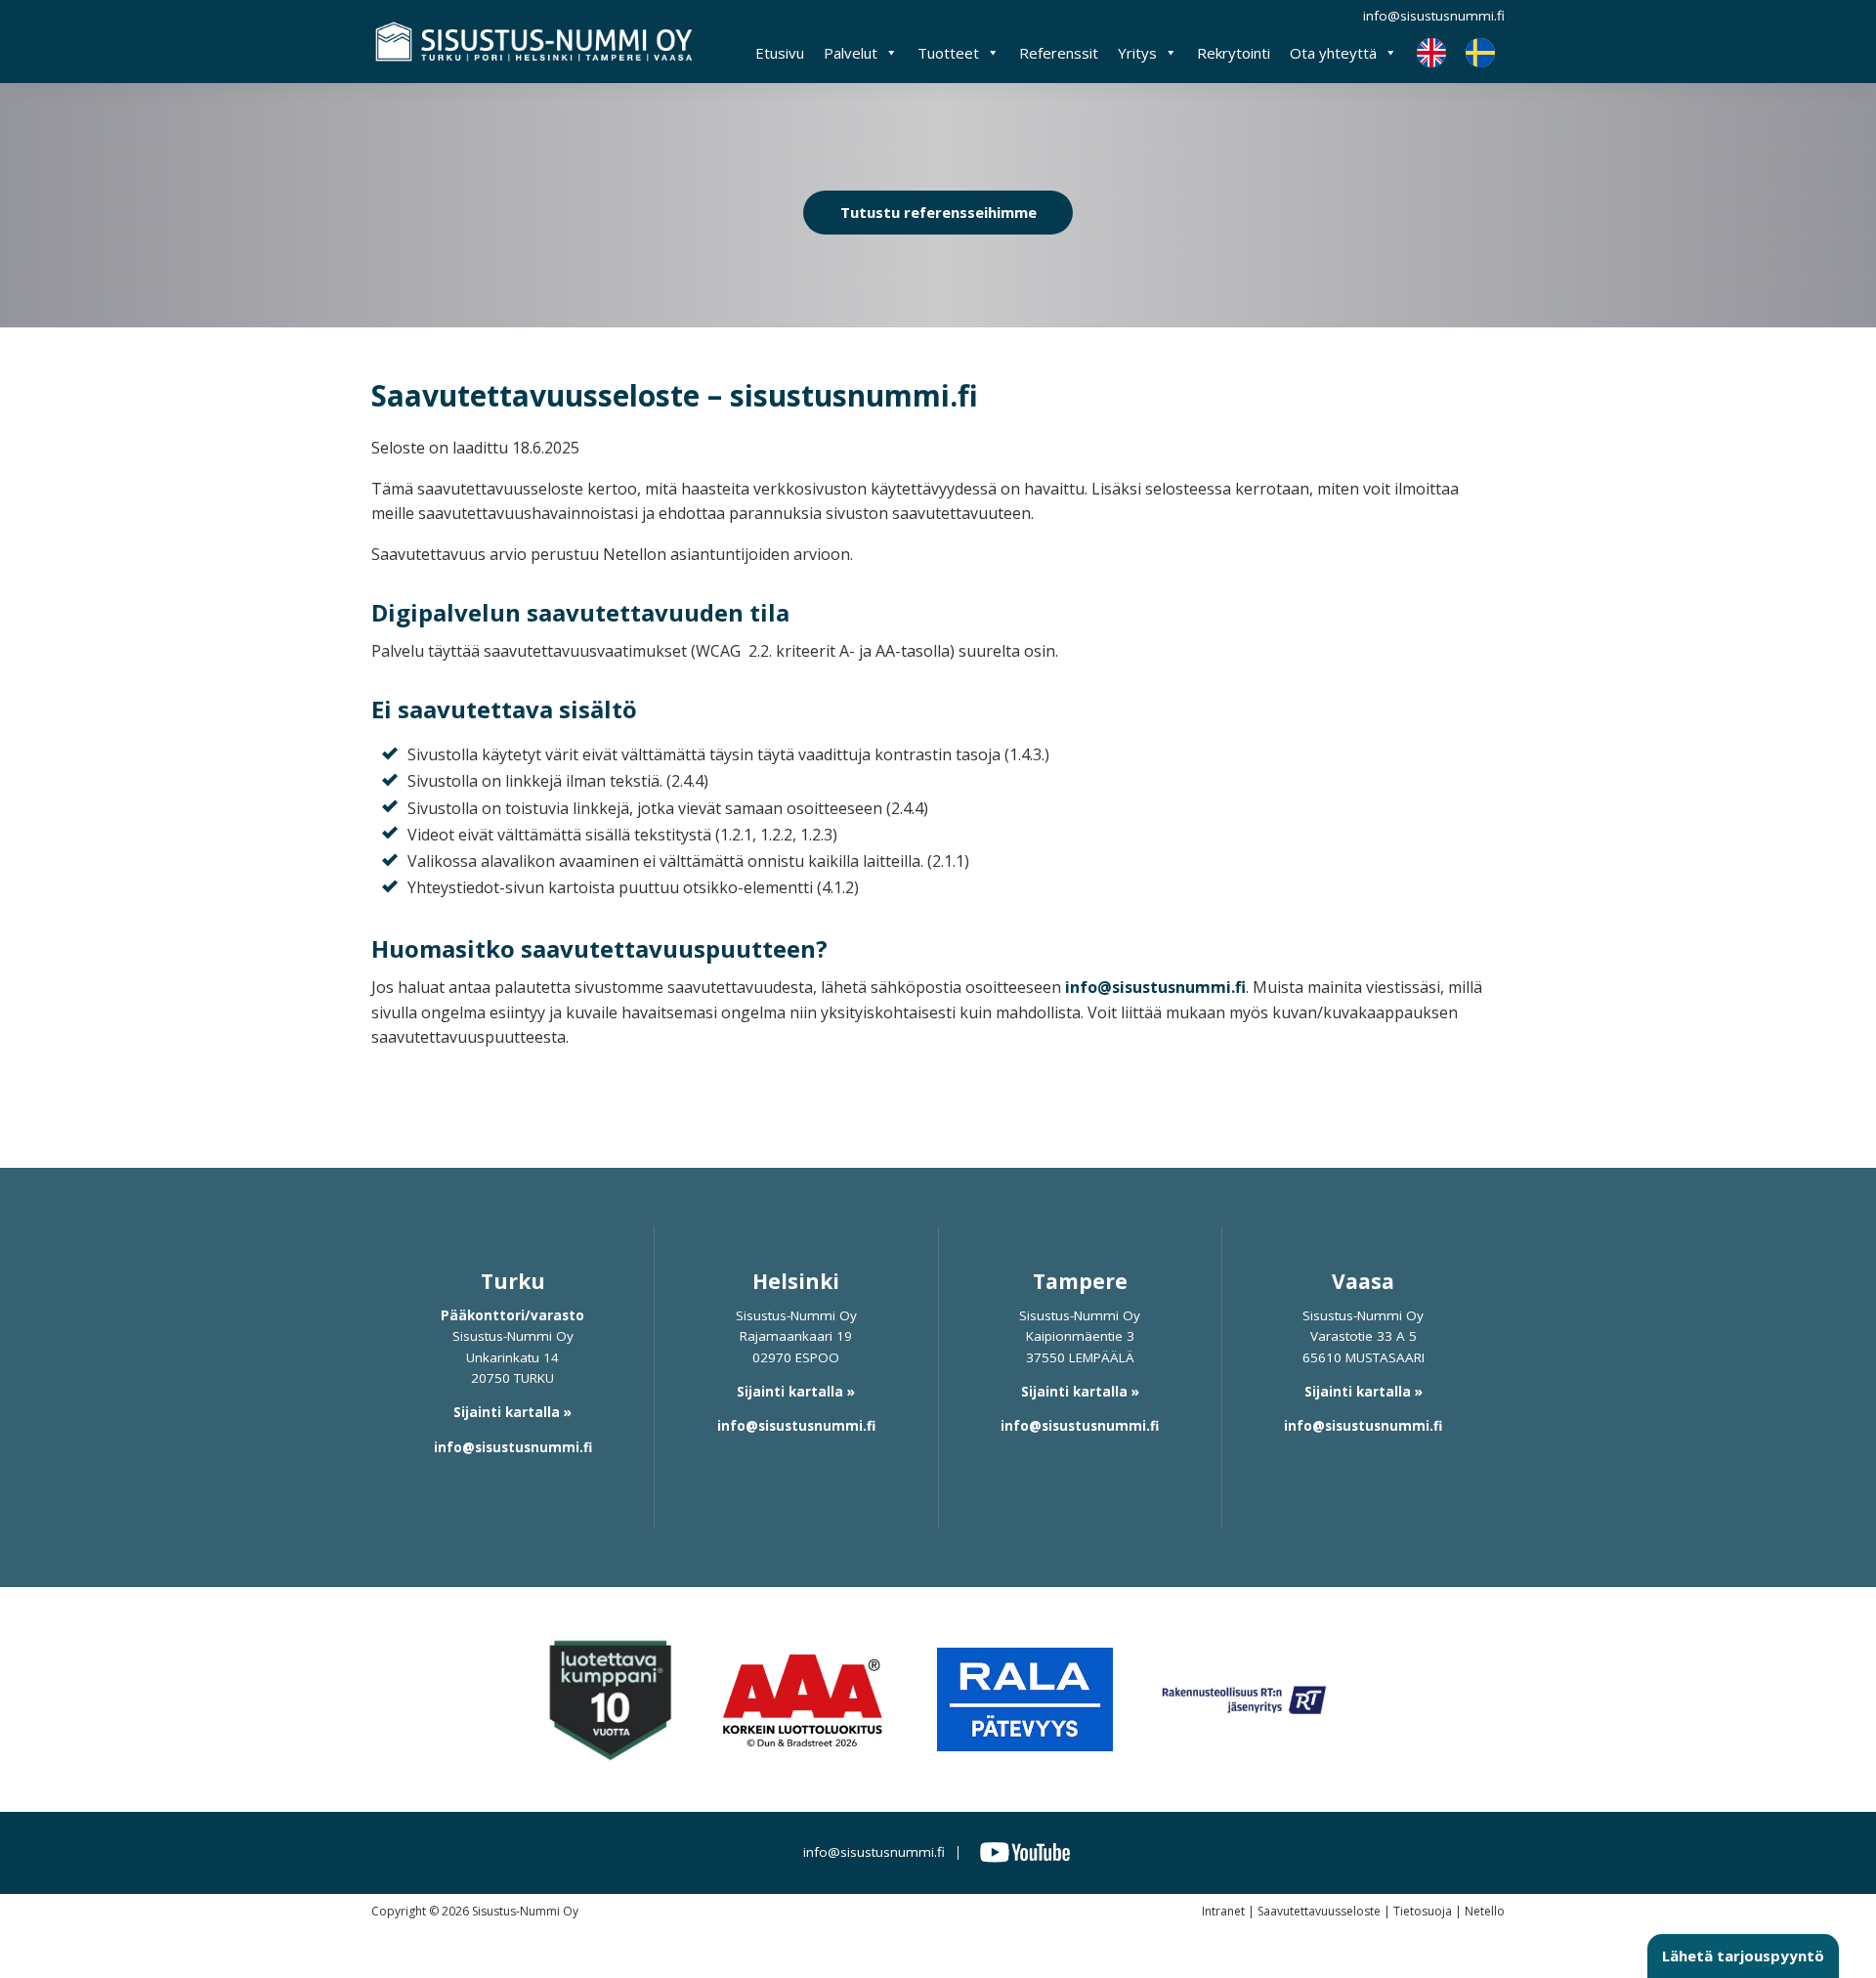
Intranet (1223, 1911)
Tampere (1080, 1281)
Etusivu (780, 53)
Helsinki (796, 1281)
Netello (1485, 1911)
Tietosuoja (1423, 1911)
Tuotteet (948, 53)
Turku (513, 1281)
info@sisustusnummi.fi (1434, 16)
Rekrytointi (1234, 53)
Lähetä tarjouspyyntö (1743, 1956)
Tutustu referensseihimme (938, 212)
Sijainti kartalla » (512, 1412)
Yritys (1137, 53)
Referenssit (1059, 53)
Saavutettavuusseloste (1319, 1911)
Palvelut (851, 53)
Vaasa (1363, 1281)
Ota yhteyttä (1333, 53)
